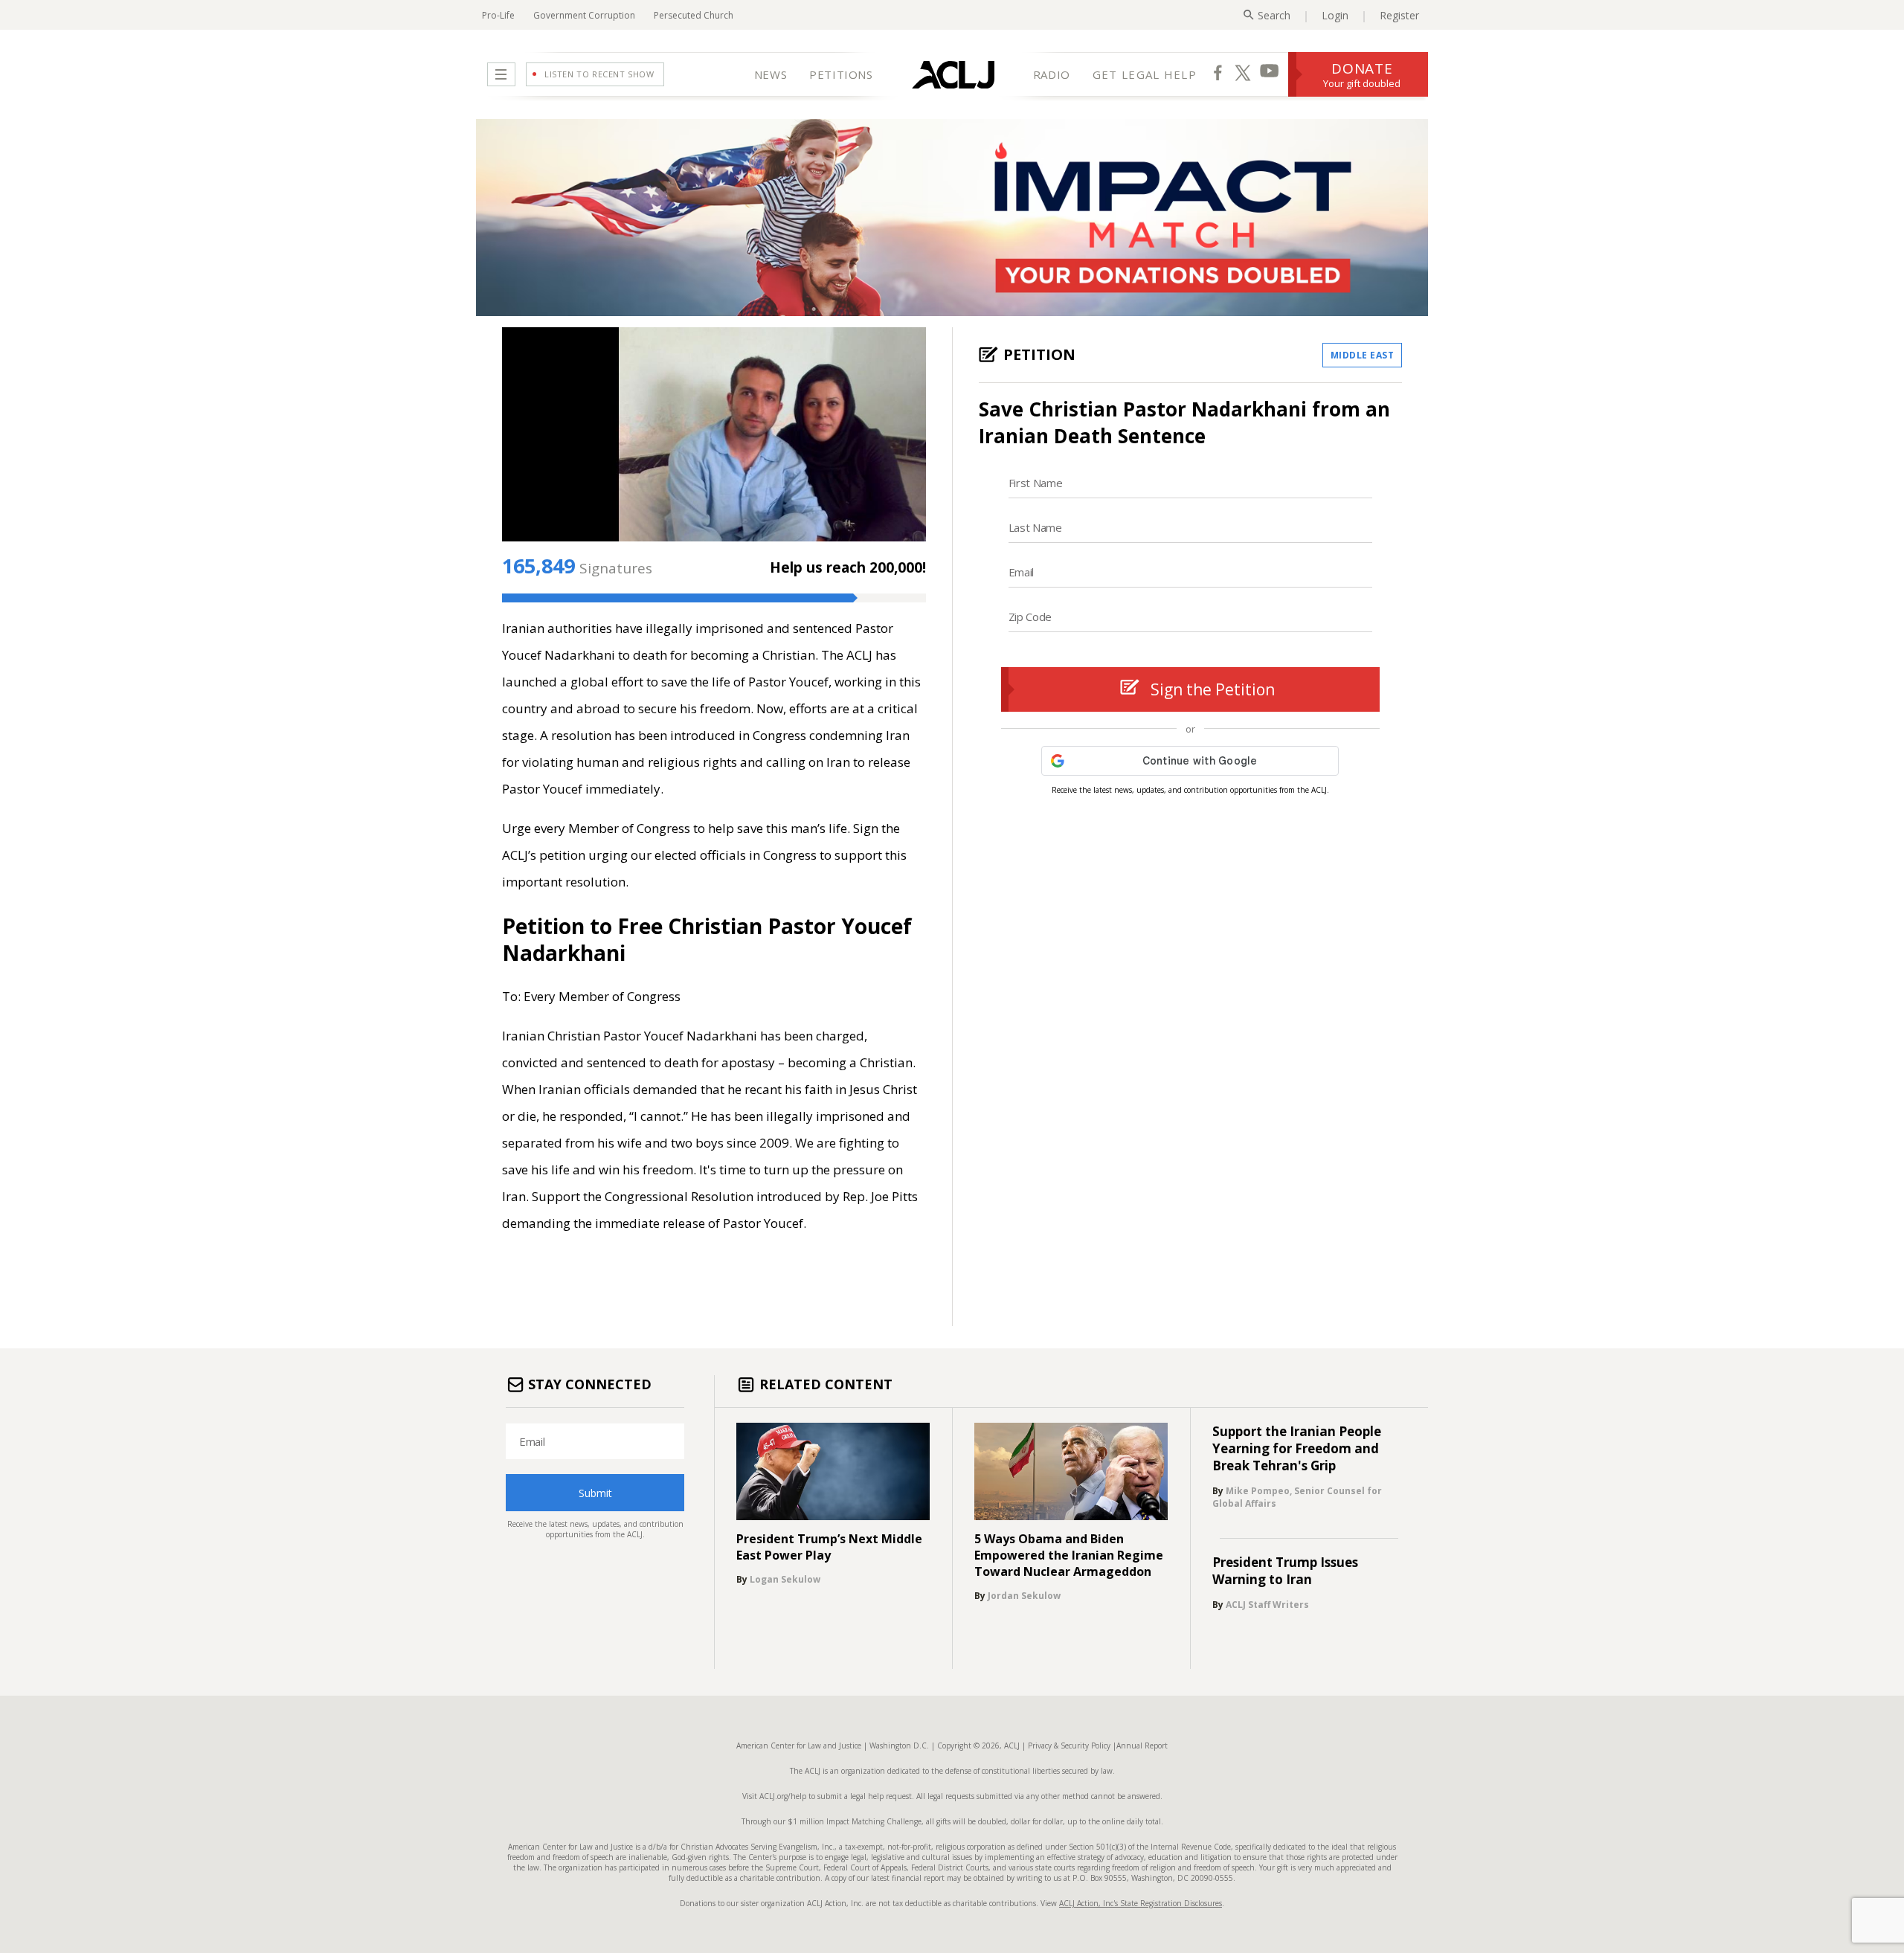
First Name (1036, 483)
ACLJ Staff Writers (1267, 1605)
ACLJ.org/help (782, 1796)
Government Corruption (584, 15)
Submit (595, 1493)
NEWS (771, 74)
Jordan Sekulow (1024, 1596)
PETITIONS (841, 74)
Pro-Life (498, 15)
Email (1022, 572)
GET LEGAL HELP (1145, 74)
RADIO (1052, 74)
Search (1274, 15)
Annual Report (1142, 1746)
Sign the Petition (1213, 689)
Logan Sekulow (785, 1579)
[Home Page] (953, 74)
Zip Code (1030, 617)
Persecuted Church (694, 15)
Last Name (1035, 527)
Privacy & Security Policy (1069, 1746)
